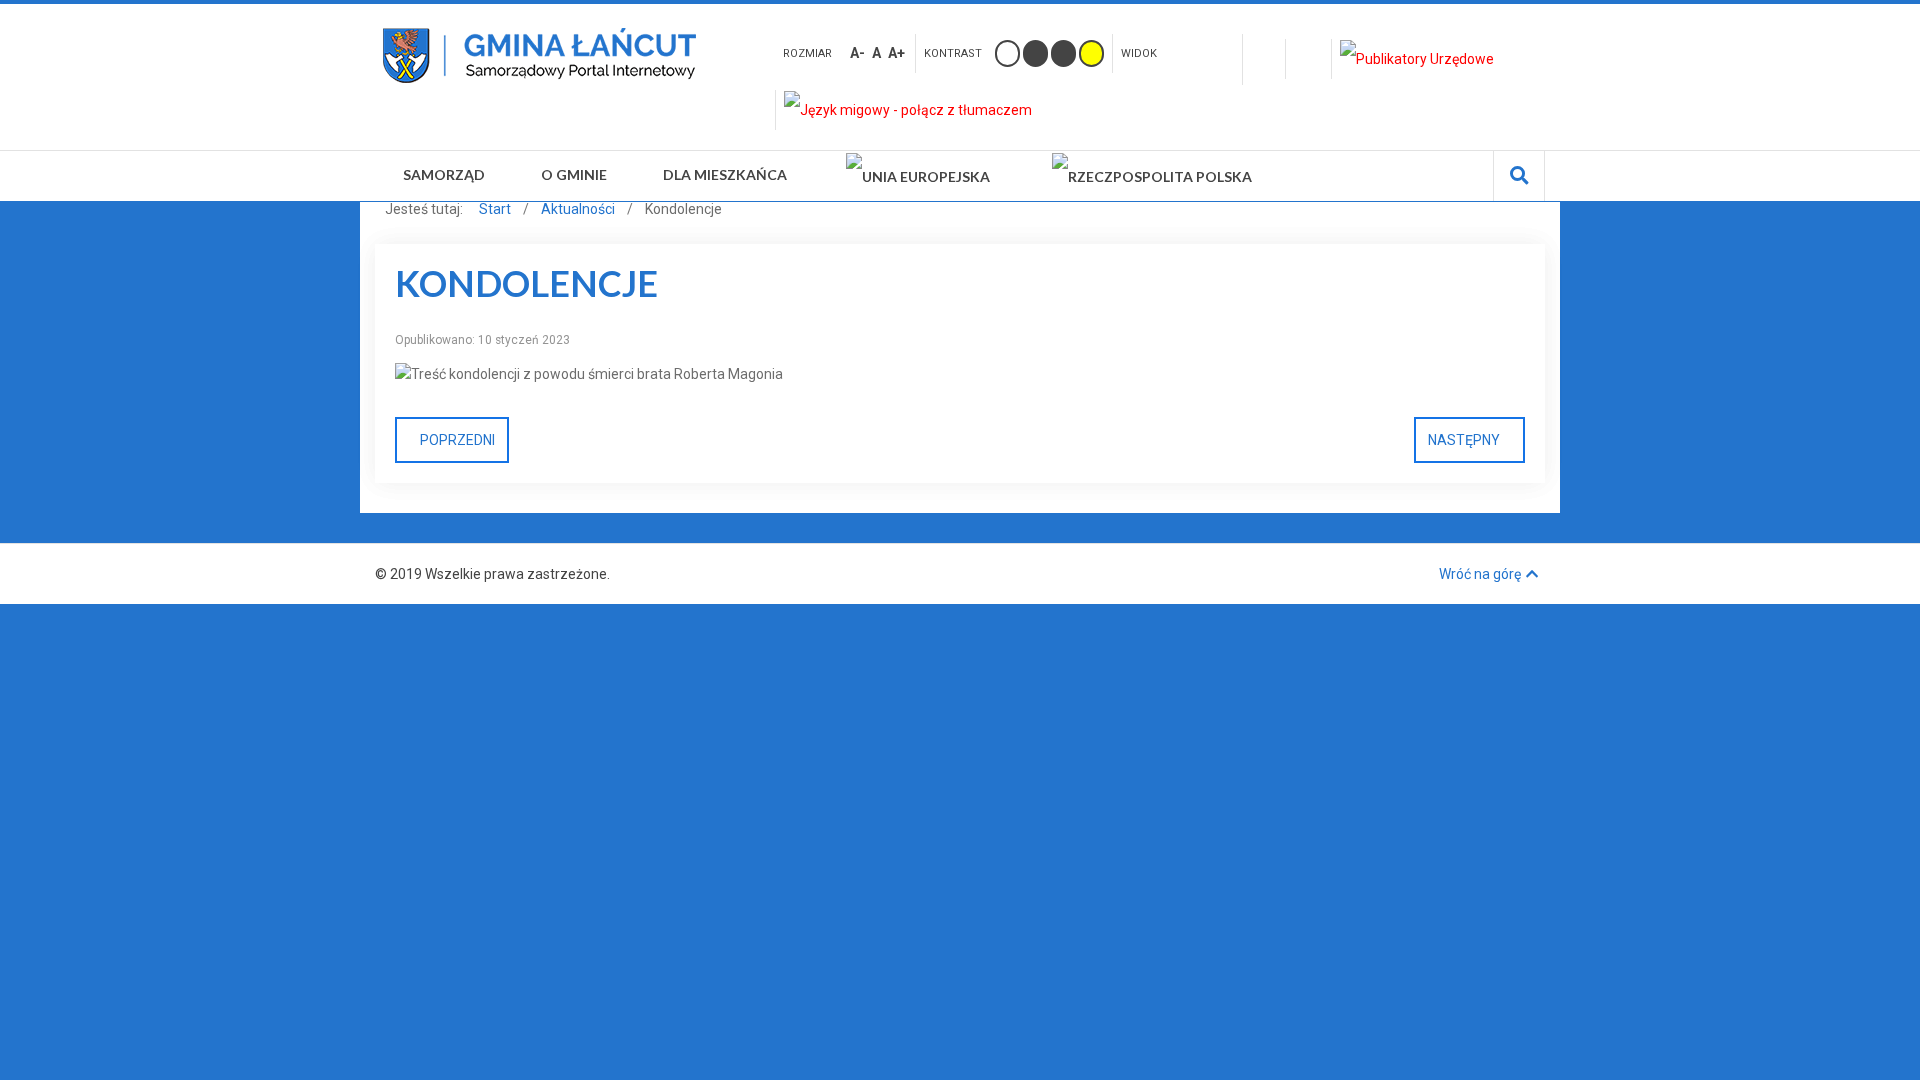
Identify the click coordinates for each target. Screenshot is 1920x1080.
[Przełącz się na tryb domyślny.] (1007, 53)
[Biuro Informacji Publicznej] (1308, 59)
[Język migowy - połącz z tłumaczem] (912, 110)
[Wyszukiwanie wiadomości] (1519, 176)
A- (857, 53)
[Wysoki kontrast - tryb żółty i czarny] (1091, 53)
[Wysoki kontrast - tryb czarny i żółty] (1063, 53)
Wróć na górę (1480, 574)
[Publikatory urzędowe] (1421, 59)
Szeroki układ (1219, 51)
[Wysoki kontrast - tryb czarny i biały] (1035, 53)
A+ (896, 53)
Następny (1464, 440)
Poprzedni (457, 440)
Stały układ (1187, 51)
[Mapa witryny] (1264, 59)
